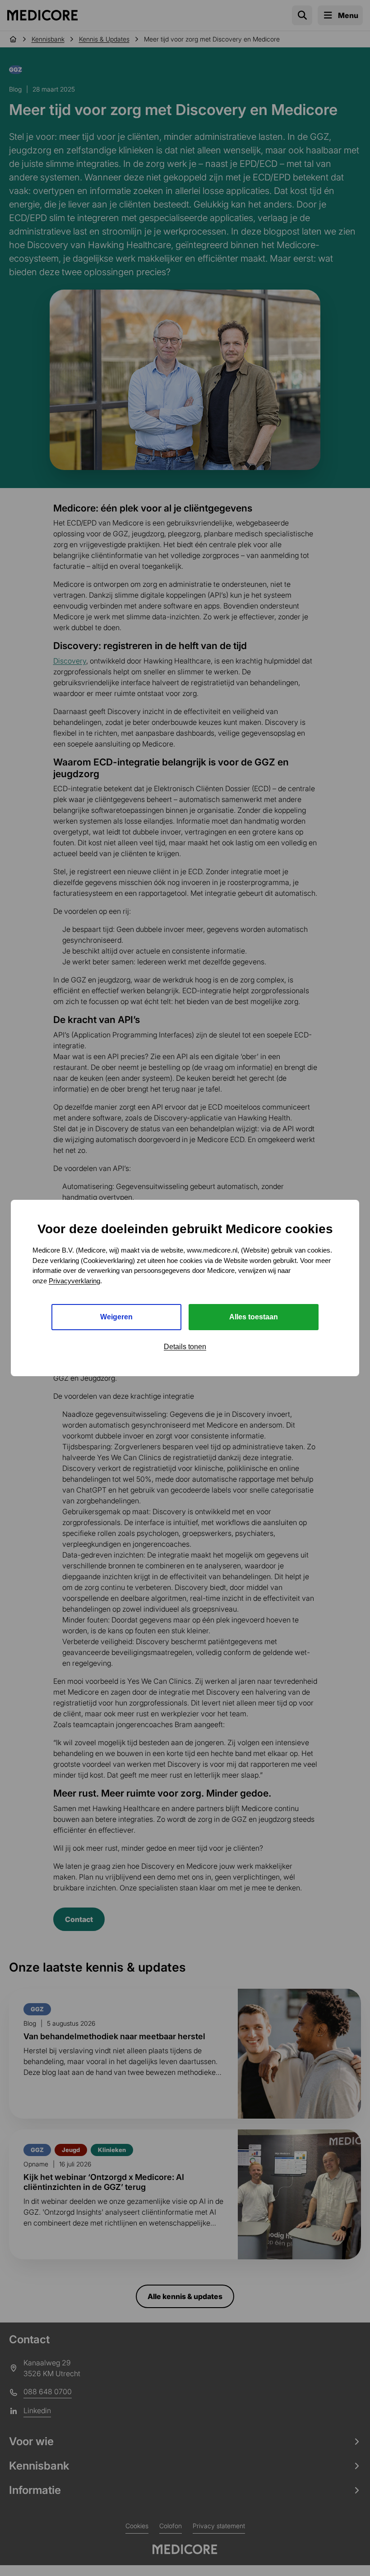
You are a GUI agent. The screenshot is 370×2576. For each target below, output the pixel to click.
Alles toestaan (254, 1317)
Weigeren (116, 1317)
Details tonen (185, 1347)
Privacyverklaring (74, 1281)
